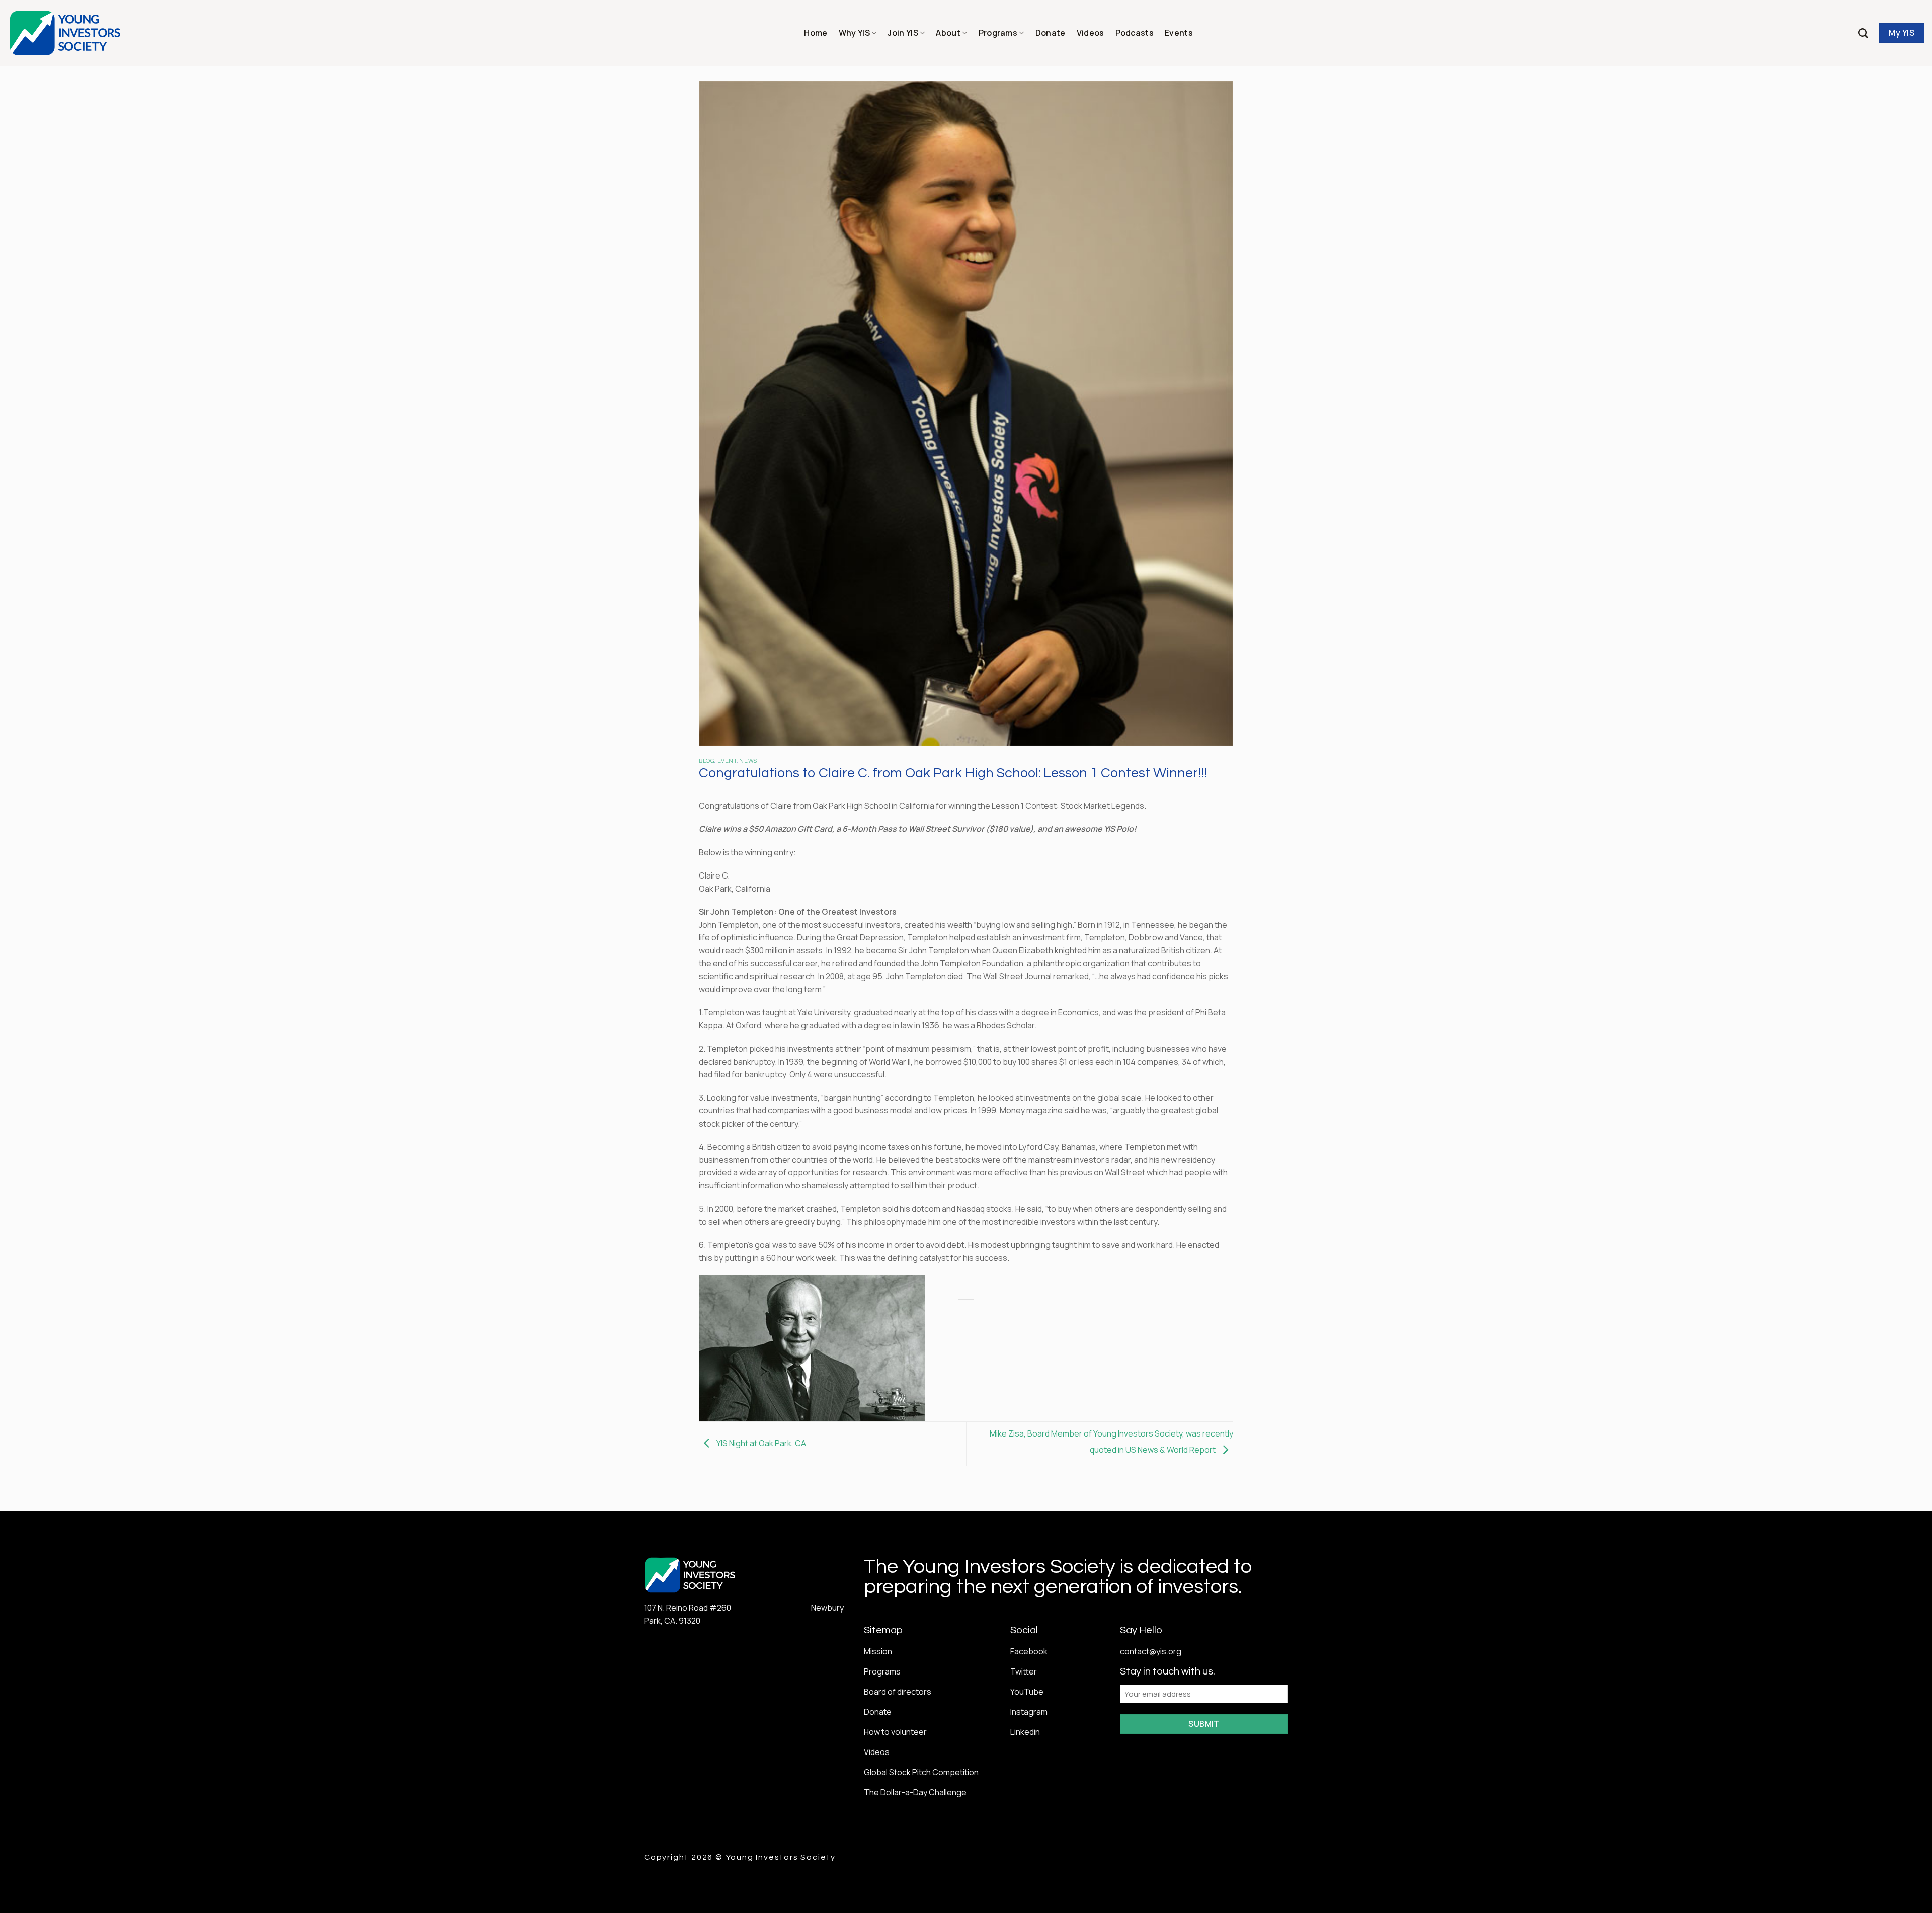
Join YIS (903, 33)
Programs (998, 33)
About (948, 33)
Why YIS (854, 33)
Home (816, 33)
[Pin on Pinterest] (1104, 1317)
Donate (1051, 33)
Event (727, 761)
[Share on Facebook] (1049, 1317)
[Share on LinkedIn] (1122, 1317)
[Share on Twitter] (1067, 1317)
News (748, 761)
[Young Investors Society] (66, 33)
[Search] (1863, 33)
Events (1179, 33)
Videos (1091, 33)
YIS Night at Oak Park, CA (760, 1443)
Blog (707, 761)
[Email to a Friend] (1085, 1317)
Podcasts (1135, 33)
